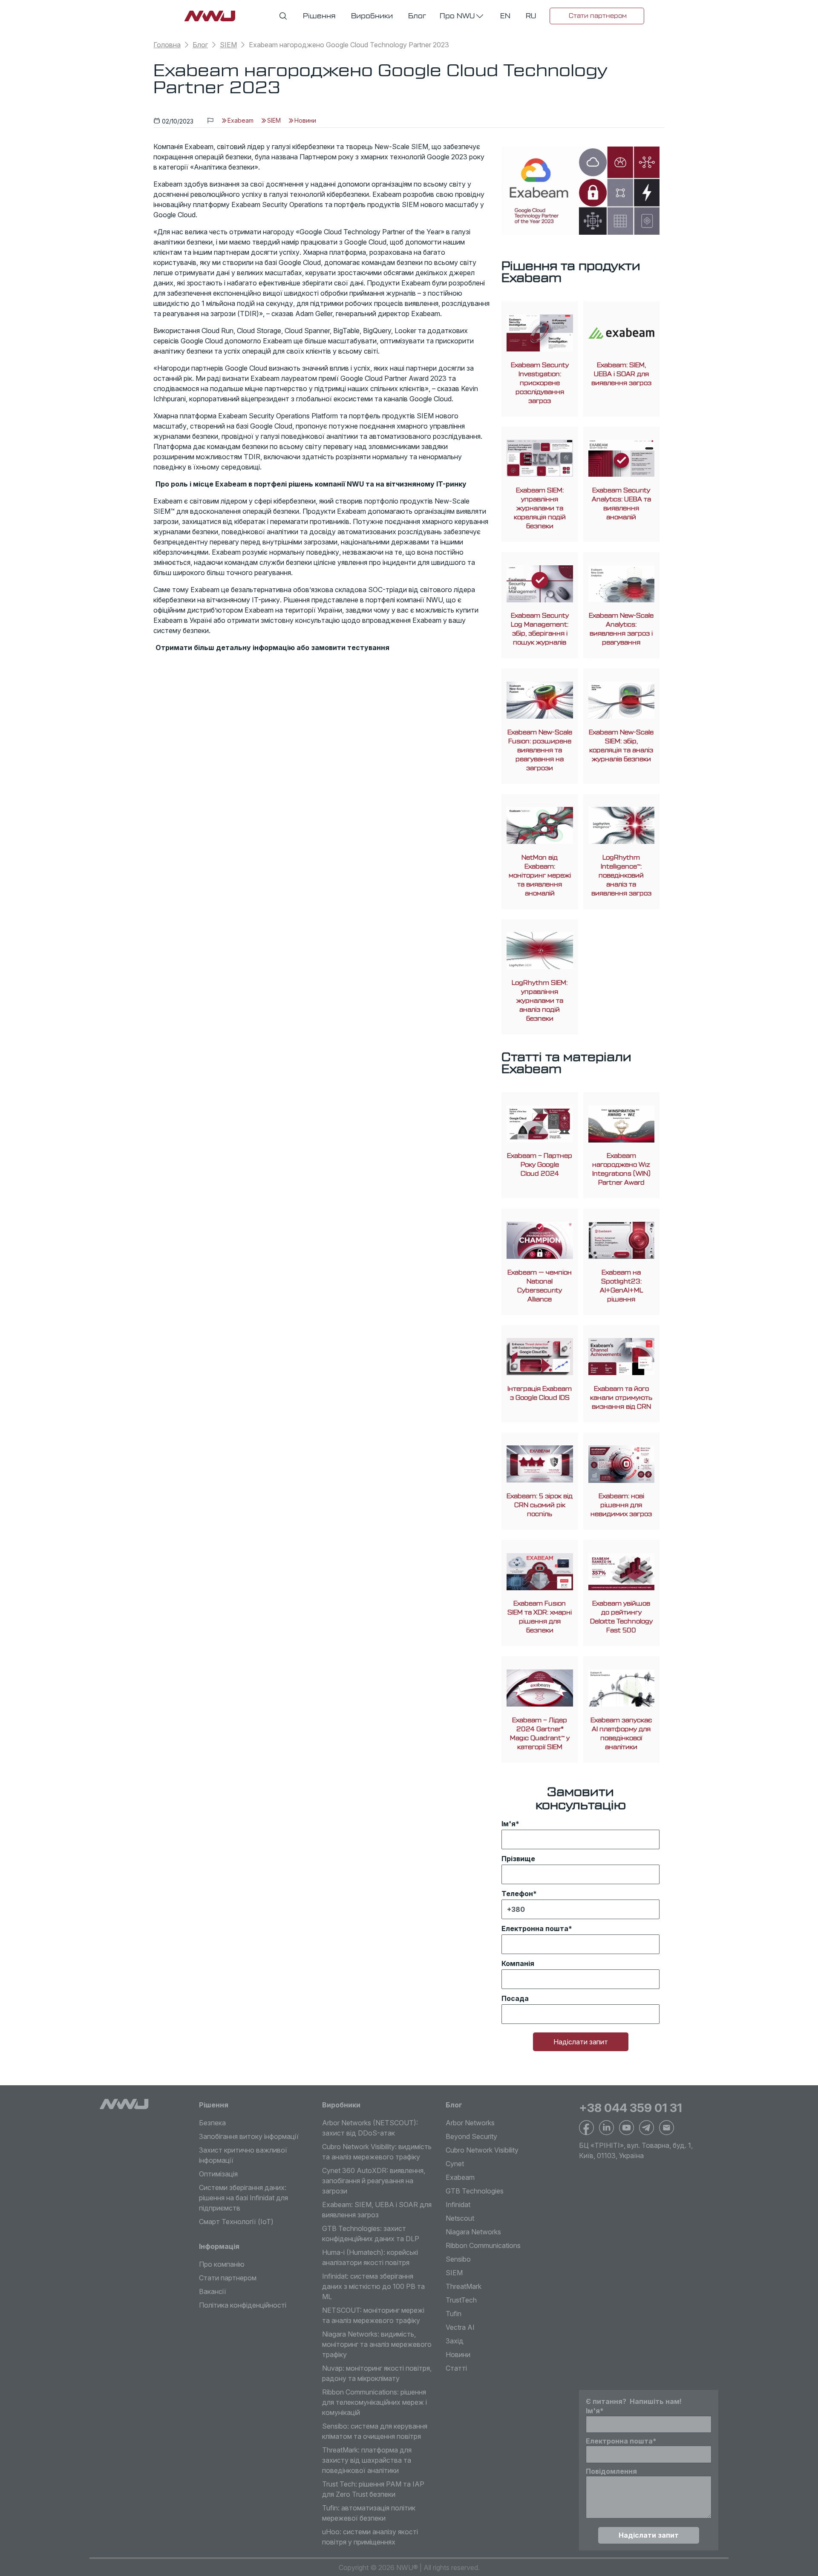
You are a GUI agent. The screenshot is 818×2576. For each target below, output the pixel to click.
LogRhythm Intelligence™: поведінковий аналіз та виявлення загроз (621, 876)
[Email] (667, 2128)
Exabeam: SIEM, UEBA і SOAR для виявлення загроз (621, 374)
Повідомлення (611, 2471)
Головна (167, 45)
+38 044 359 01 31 (631, 2108)
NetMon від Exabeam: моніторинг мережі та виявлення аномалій (540, 876)
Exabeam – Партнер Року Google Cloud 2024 (540, 1165)
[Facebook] (586, 2128)
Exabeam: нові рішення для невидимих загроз (621, 1505)
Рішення (214, 2105)
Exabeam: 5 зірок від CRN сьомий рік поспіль (540, 1505)
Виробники (341, 2105)
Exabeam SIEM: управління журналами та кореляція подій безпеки (540, 508)
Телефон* (519, 1894)
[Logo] (124, 2104)
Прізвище (518, 1859)
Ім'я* (510, 1824)
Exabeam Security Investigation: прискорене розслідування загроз (540, 383)
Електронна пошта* (537, 1928)
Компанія (518, 1963)
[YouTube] (626, 2128)
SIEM (228, 45)
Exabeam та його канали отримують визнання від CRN (621, 1398)
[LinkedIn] (606, 2128)
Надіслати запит (581, 2042)
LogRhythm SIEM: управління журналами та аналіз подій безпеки (540, 1001)
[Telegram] (647, 2128)
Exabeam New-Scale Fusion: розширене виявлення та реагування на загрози (540, 750)
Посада (515, 1998)
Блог (200, 45)
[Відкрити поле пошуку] (283, 16)
